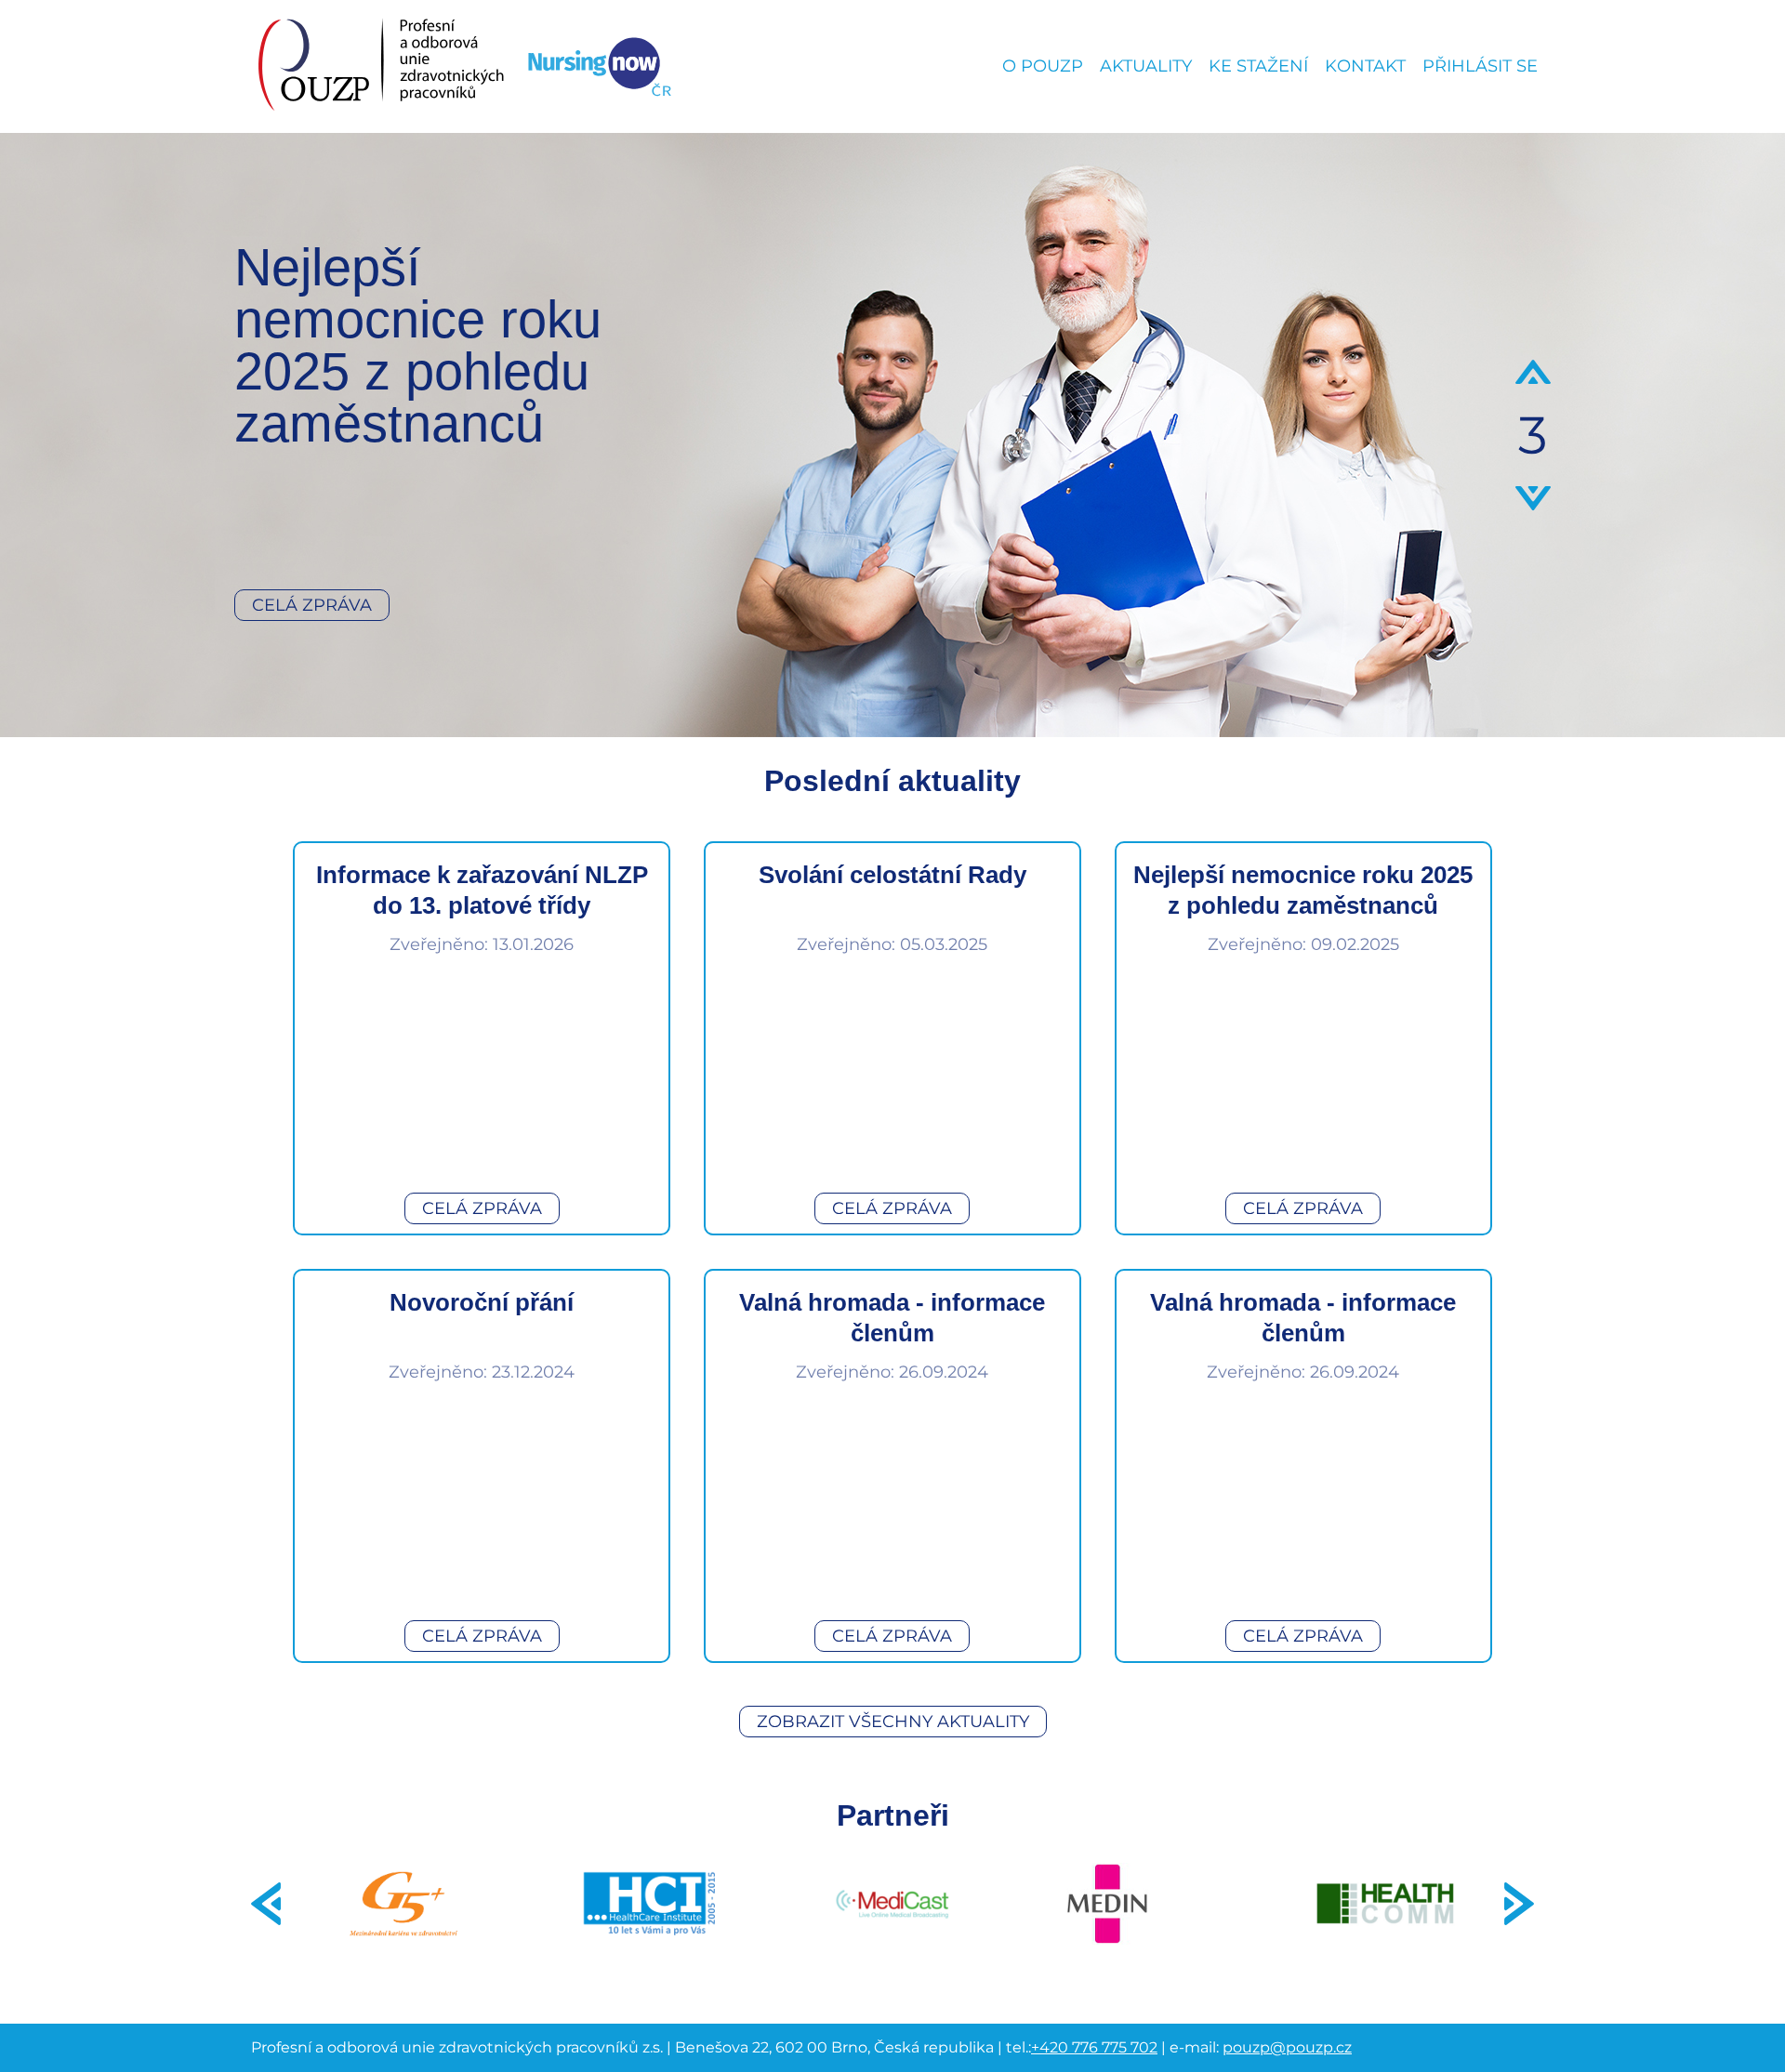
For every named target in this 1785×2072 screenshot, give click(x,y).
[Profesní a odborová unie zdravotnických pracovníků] (383, 66)
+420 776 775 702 (1094, 2047)
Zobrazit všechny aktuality (893, 1722)
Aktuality (1146, 66)
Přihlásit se (1480, 66)
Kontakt (1365, 66)
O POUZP (1043, 66)
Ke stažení (1258, 66)
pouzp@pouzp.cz (1287, 2047)
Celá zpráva (312, 605)
